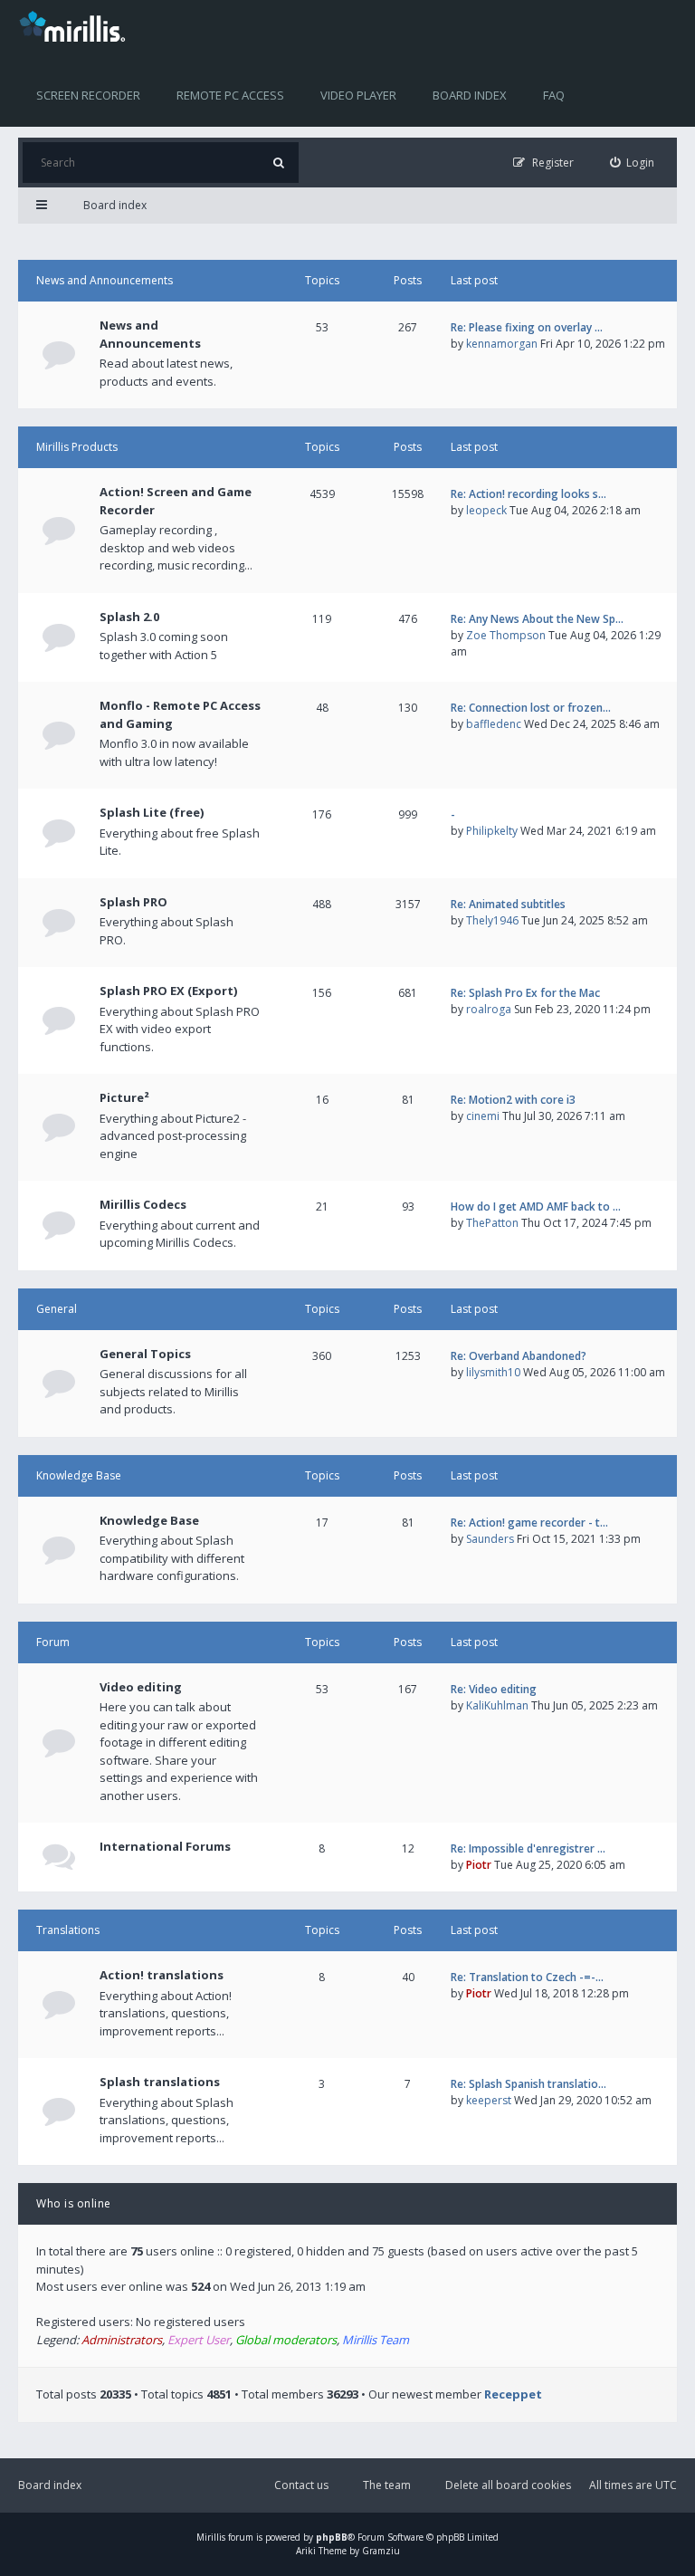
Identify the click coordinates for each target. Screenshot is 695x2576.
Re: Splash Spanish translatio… (528, 2084)
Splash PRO (133, 902)
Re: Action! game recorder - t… (529, 1523)
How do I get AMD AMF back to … (536, 1207)
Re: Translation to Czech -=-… (527, 1977)
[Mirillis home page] (76, 25)
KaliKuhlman (497, 1705)
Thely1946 (492, 920)
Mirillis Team (376, 2340)
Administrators (122, 2340)
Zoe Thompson (506, 635)
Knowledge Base (79, 1475)
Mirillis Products (77, 447)
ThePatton (492, 1223)
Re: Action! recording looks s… (528, 494)
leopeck (486, 510)
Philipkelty (492, 831)
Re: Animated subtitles (508, 904)
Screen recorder (88, 95)
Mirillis (211, 2537)
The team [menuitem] (387, 2485)
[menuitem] (633, 163)
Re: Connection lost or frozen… (531, 708)
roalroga (489, 1009)
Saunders (490, 1539)
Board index (470, 95)
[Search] (278, 163)
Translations (68, 1930)
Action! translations (162, 1975)
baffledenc (494, 724)
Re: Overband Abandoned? (519, 1356)
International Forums (165, 1846)
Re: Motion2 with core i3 (513, 1100)
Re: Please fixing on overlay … (527, 327)
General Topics (145, 1354)
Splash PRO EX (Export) (168, 991)
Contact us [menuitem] (301, 2485)
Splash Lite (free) (152, 812)
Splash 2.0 (129, 617)
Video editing (141, 1687)
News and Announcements (105, 280)
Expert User (199, 2340)
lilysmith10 (493, 1372)
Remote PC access (230, 95)
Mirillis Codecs (143, 1204)
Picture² (124, 1097)
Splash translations (160, 2082)
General (57, 1309)
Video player (358, 95)
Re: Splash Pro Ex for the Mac (525, 993)
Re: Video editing (494, 1689)
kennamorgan (502, 344)
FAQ (554, 95)
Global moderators (286, 2340)
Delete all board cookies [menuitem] (508, 2485)
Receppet (513, 2394)
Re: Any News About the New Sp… (537, 619)
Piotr (479, 1865)
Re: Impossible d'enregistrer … (528, 1848)
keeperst (489, 2100)
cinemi (483, 1116)
